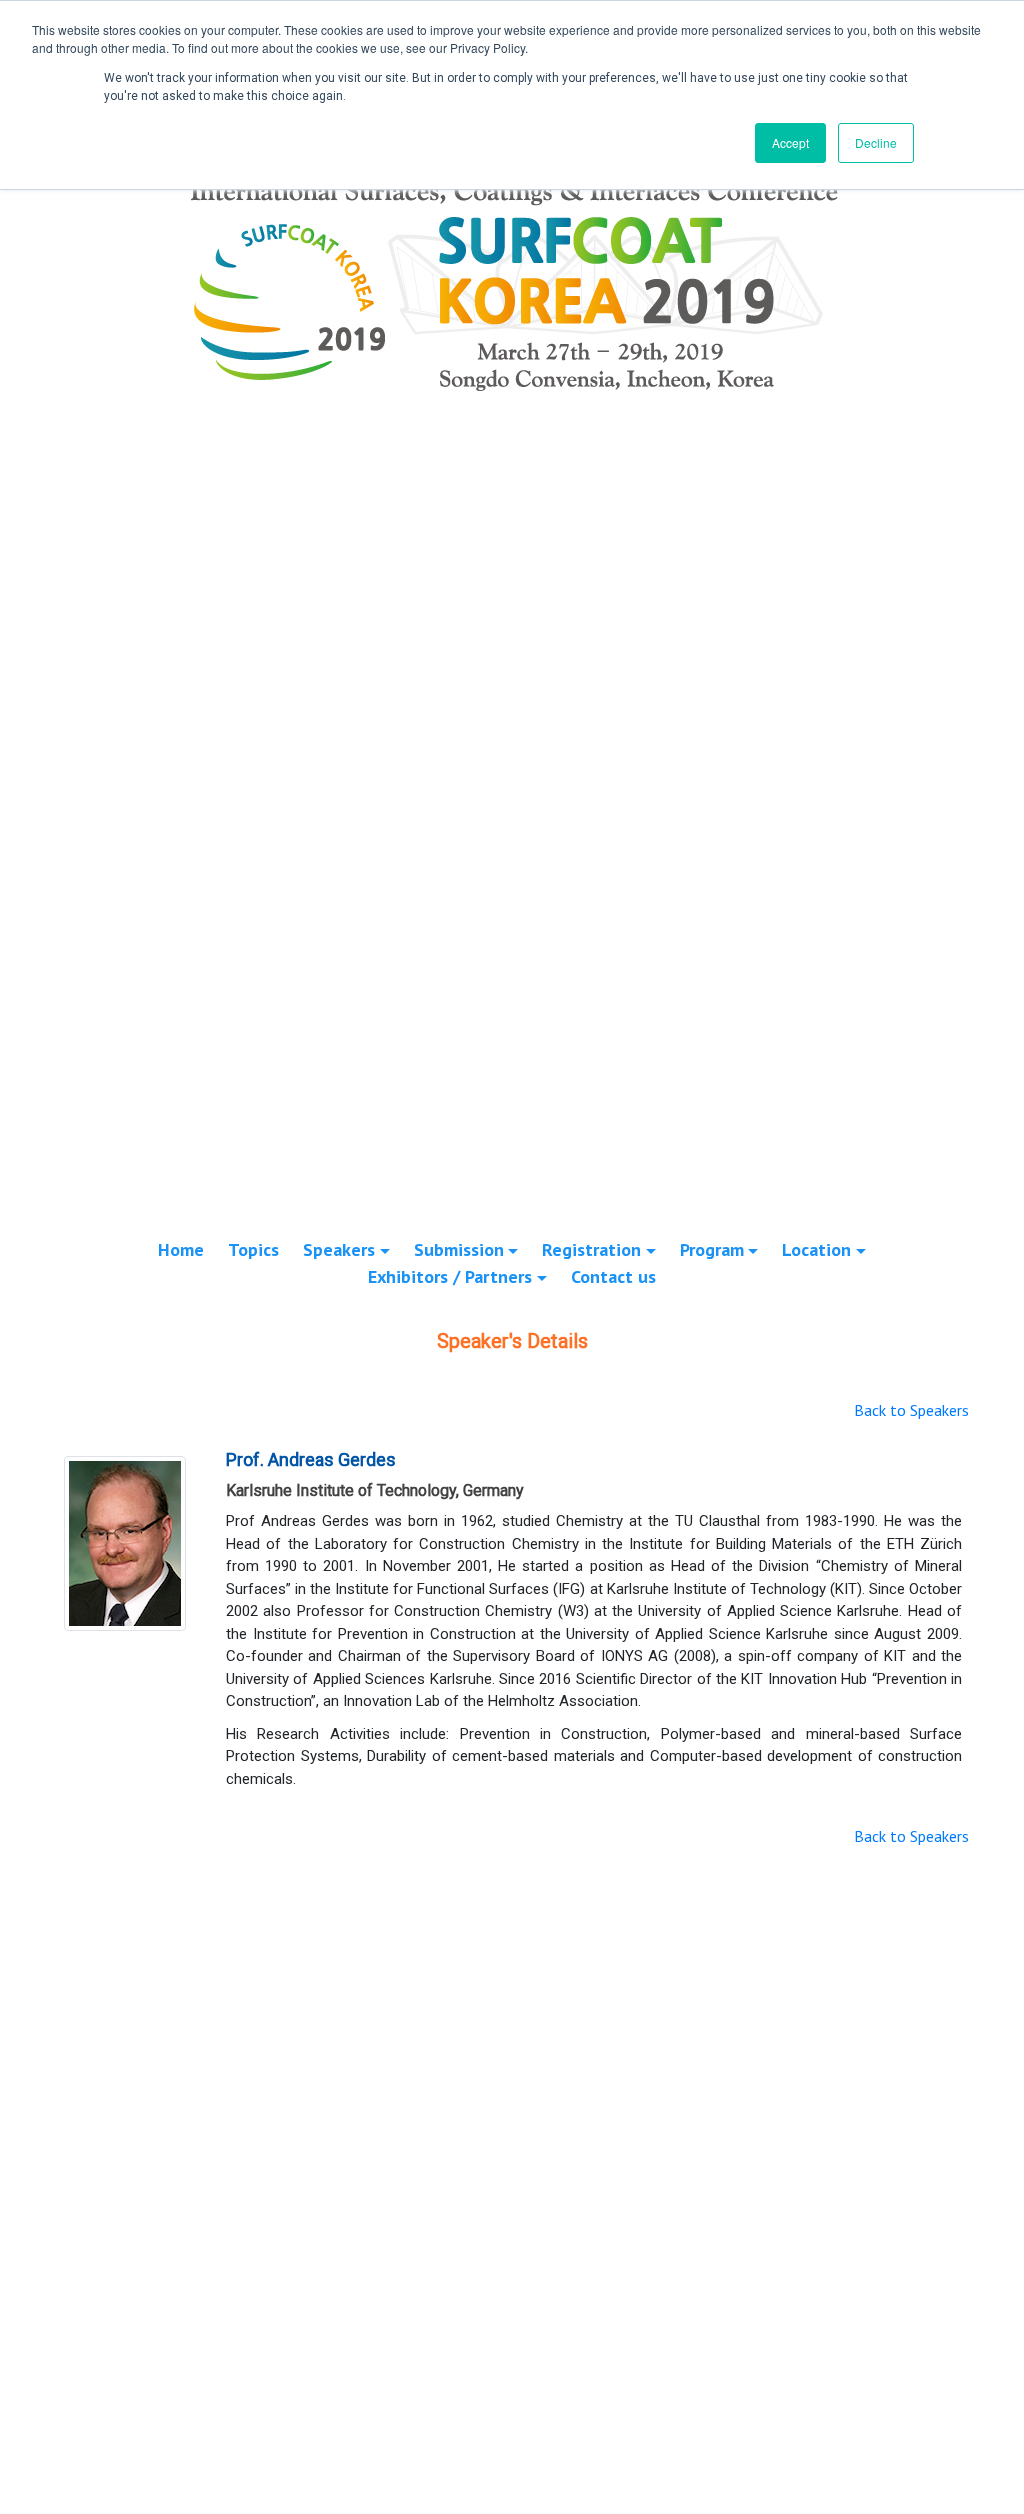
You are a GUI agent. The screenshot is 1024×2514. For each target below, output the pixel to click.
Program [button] (712, 1249)
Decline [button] (876, 142)
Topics (253, 1249)
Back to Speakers (911, 1410)
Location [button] (816, 1249)
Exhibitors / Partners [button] (450, 1276)
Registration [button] (591, 1249)
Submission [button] (459, 1249)
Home (181, 1249)
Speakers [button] (339, 1249)
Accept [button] (790, 142)
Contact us (613, 1276)
